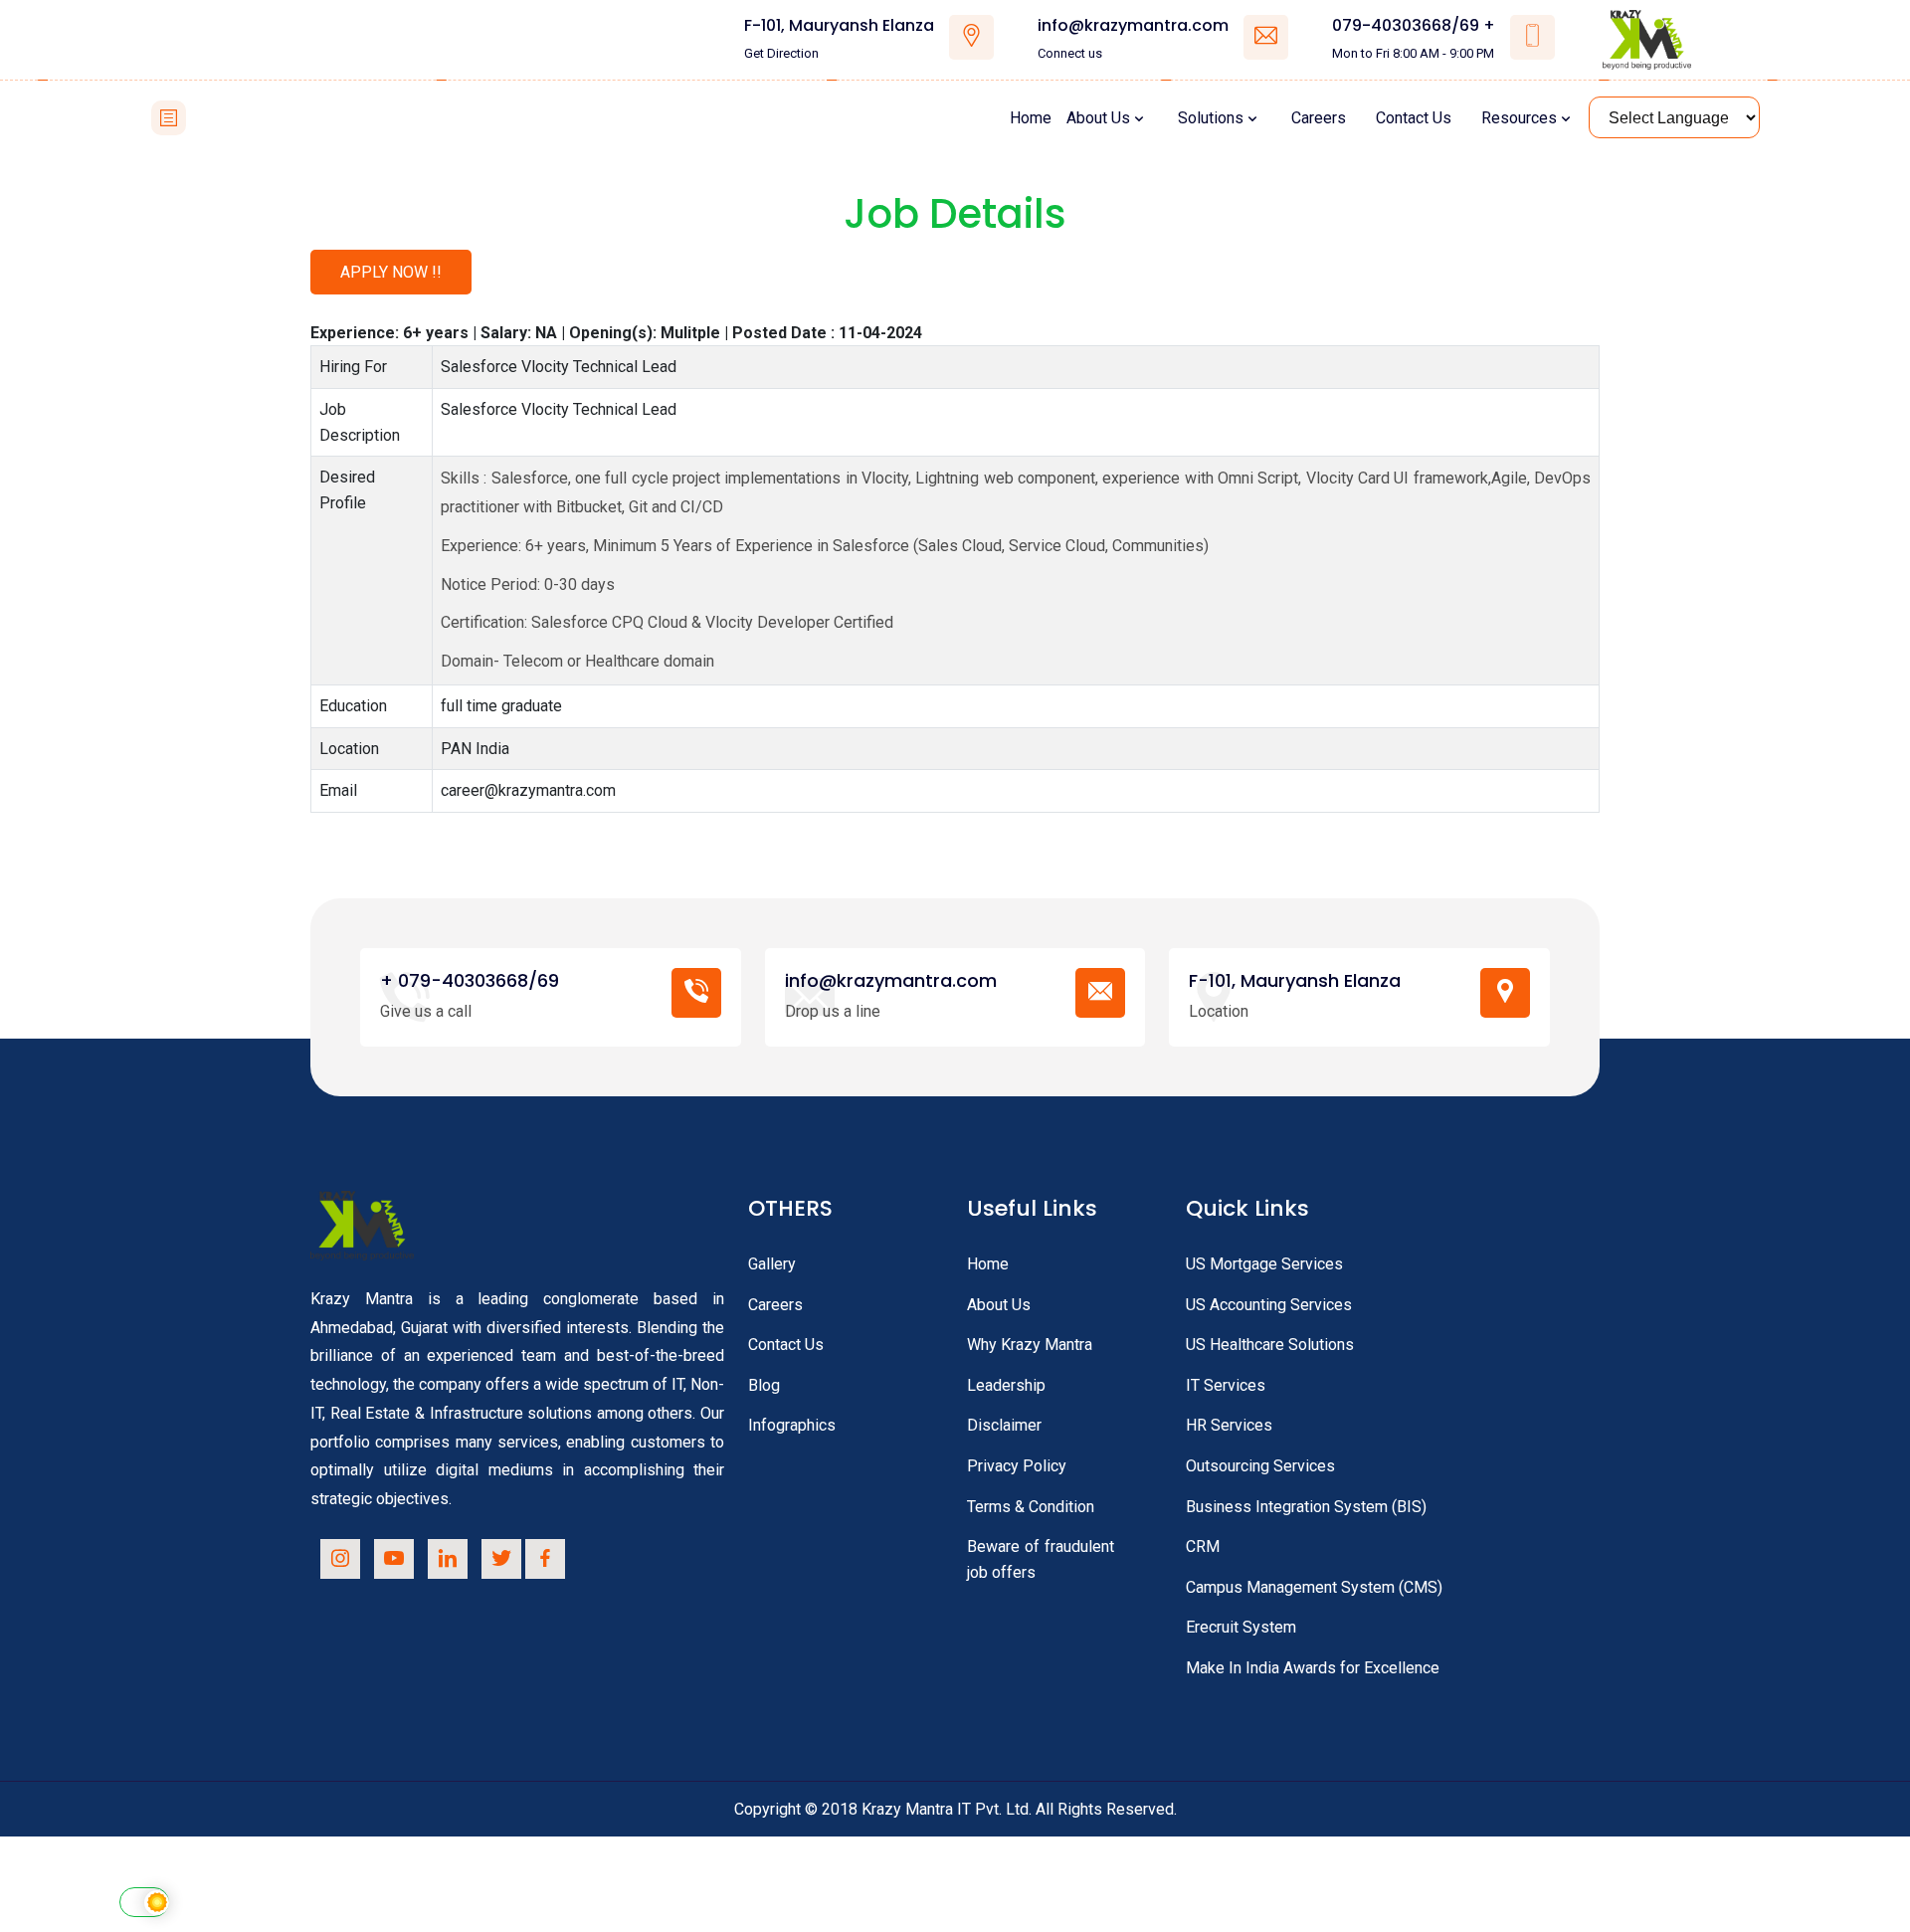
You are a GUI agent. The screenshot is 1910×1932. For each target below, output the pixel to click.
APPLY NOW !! (391, 272)
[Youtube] (394, 1559)
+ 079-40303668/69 (470, 980)
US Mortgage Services (1264, 1264)
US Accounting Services (1269, 1305)
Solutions (1211, 118)
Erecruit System (1241, 1627)
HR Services (1229, 1425)
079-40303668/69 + (1414, 26)
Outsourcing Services (1260, 1466)
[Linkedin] (448, 1559)
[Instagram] (340, 1559)
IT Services (1226, 1385)
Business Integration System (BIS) (1306, 1507)
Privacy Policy (1017, 1466)
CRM (1203, 1546)
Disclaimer (1004, 1425)
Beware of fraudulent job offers (1041, 1559)
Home (1031, 118)
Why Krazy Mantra (1030, 1345)
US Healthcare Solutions (1270, 1345)
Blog (764, 1385)
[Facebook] (545, 1559)
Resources (1519, 118)
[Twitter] (501, 1559)
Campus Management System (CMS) (1314, 1587)
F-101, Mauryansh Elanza (839, 26)
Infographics (792, 1425)
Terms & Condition (1031, 1507)
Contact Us (1414, 118)
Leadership (1006, 1385)
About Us (1098, 118)
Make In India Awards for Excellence (1313, 1668)
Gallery (772, 1264)
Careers (1319, 118)
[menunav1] (169, 118)
